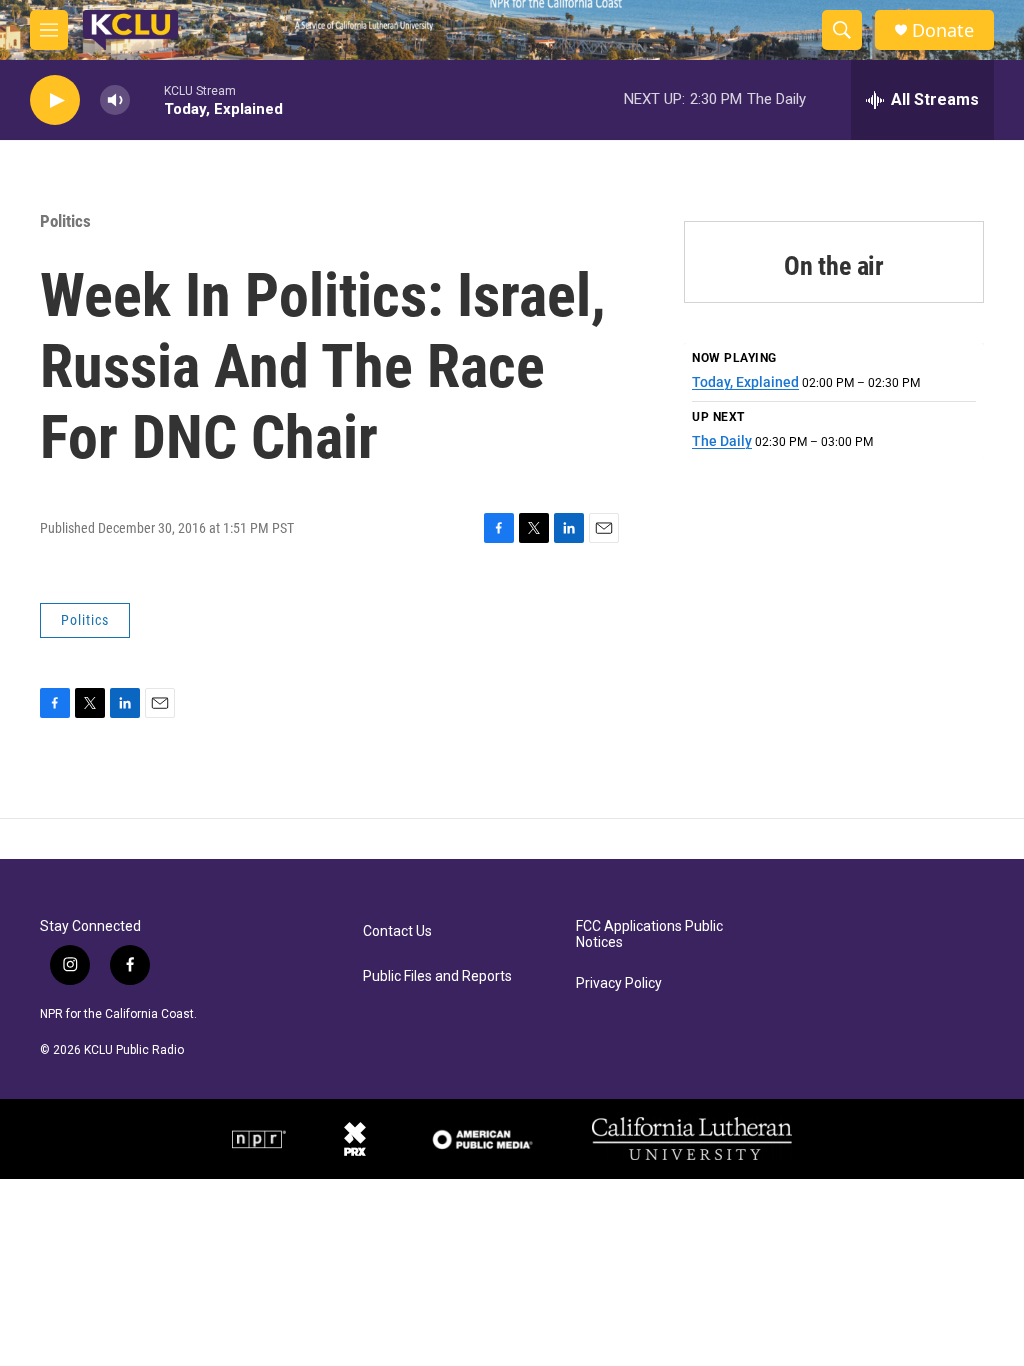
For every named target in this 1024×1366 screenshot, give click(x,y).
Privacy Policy (619, 983)
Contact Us (397, 931)
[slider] (147, 99)
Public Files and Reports (437, 976)
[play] (55, 100)
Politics (65, 221)
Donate (943, 30)
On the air (834, 266)
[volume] (115, 100)
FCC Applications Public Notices (649, 934)
